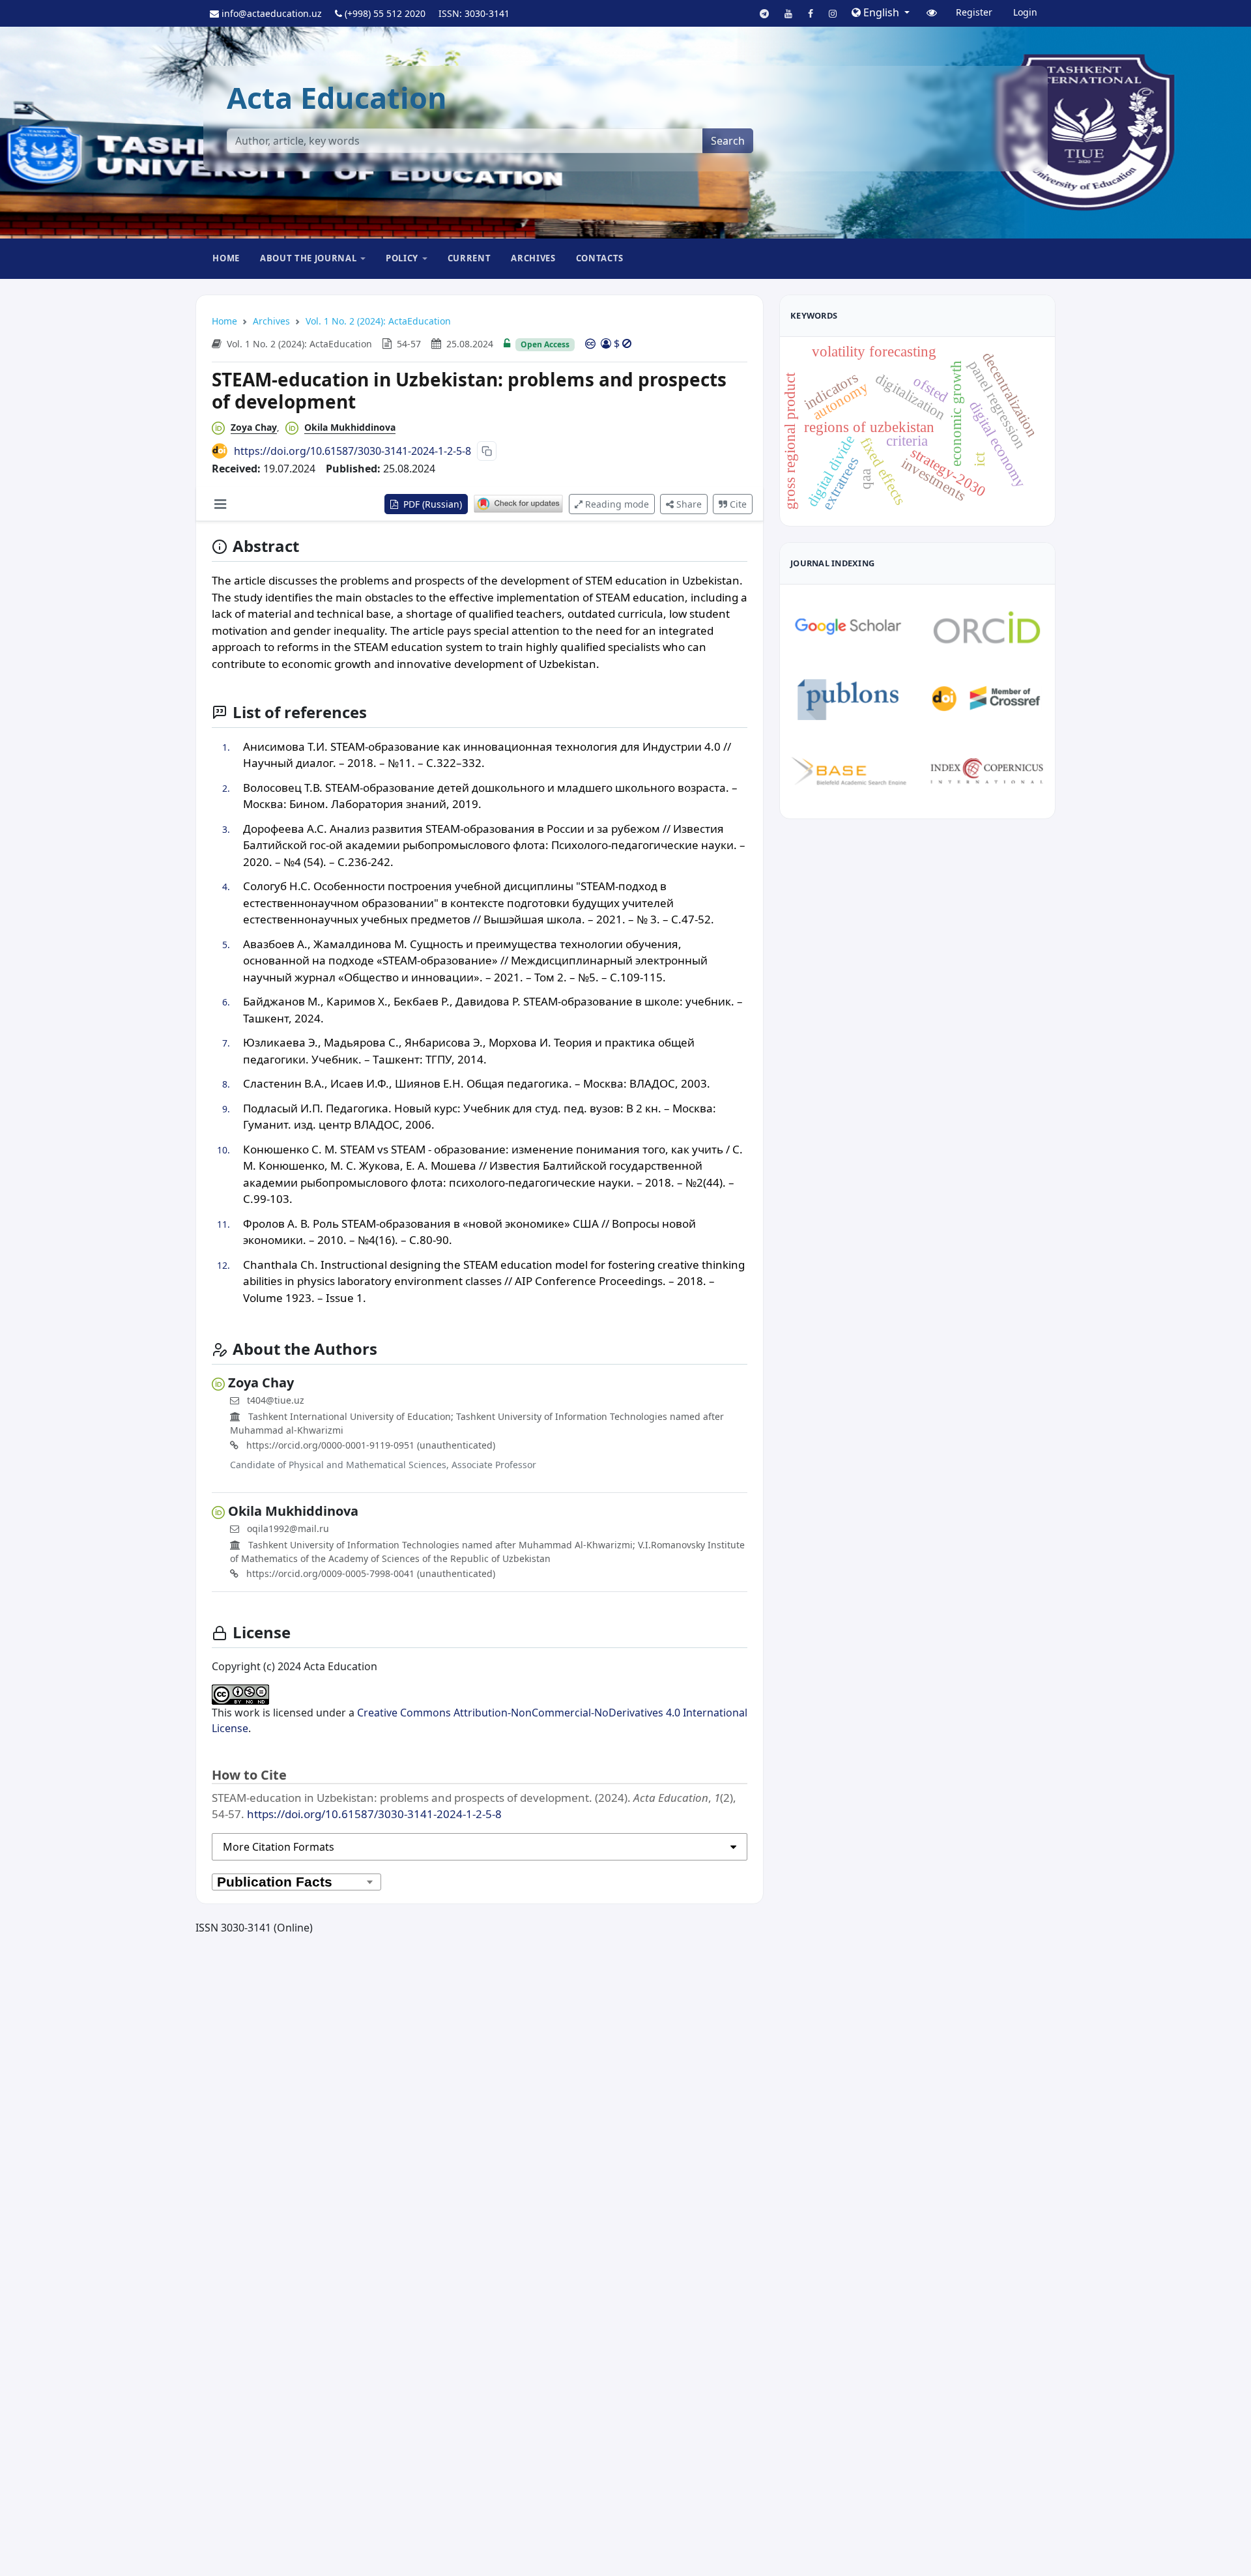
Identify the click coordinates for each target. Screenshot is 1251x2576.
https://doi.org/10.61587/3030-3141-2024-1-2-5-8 (352, 451)
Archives (533, 258)
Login (1025, 12)
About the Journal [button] (308, 258)
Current (469, 258)
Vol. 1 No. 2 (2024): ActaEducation (378, 321)
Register (974, 12)
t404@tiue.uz (276, 1400)
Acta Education (337, 97)
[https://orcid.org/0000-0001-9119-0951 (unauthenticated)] (221, 427)
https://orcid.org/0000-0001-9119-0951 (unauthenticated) (369, 1445)
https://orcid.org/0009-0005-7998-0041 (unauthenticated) (369, 1573)
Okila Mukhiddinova (350, 427)
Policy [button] (402, 258)
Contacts (600, 258)
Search (728, 141)
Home (226, 258)
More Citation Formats (279, 1847)
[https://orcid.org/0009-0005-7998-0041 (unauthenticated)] (295, 427)
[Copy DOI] (487, 451)
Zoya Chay (254, 427)
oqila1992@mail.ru (288, 1528)
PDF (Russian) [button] (431, 504)
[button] (881, 12)
